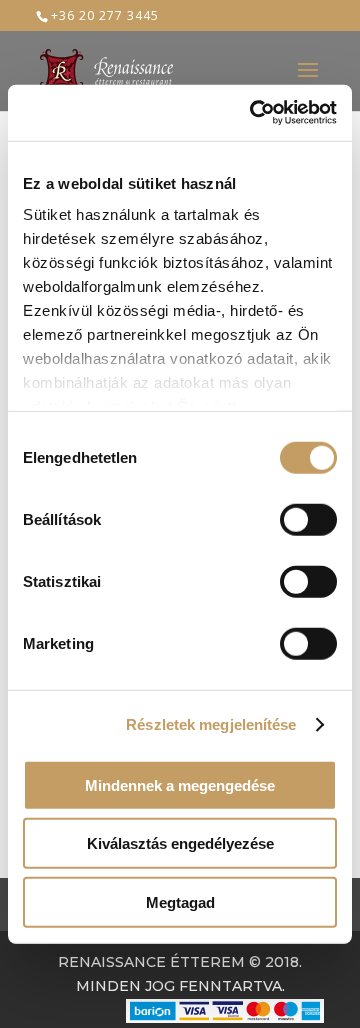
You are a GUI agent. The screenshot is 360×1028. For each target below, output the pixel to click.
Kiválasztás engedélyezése (180, 843)
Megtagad (180, 901)
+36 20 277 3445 (105, 15)
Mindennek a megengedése (180, 784)
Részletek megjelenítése (211, 724)
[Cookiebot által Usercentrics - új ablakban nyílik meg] (254, 113)
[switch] (308, 519)
